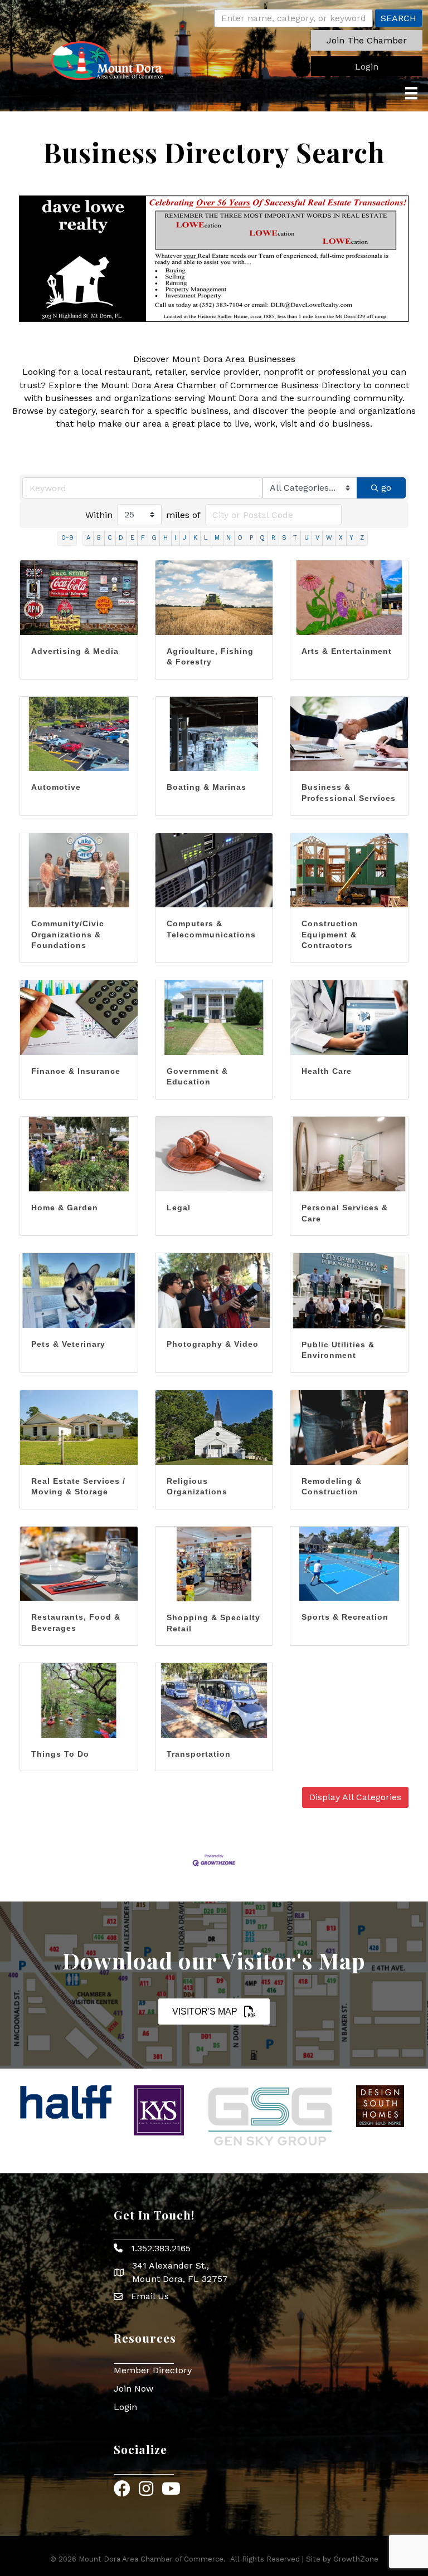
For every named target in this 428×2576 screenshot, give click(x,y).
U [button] (307, 538)
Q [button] (262, 538)
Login (125, 2407)
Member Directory (153, 2370)
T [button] (295, 538)
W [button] (329, 538)
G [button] (154, 538)
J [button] (184, 538)
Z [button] (362, 538)
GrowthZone (356, 2559)
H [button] (166, 538)
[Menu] (411, 93)
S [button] (284, 538)
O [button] (240, 538)
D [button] (121, 538)
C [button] (110, 538)
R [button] (273, 538)
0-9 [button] (67, 538)
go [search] (386, 488)
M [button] (217, 538)
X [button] (341, 538)
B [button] (99, 538)
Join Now (133, 2389)
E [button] (132, 538)
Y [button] (351, 538)
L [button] (206, 538)
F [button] (143, 538)
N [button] (228, 538)
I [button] (175, 538)
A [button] (88, 538)
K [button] (195, 538)
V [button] (317, 538)
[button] (367, 40)
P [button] (251, 538)
